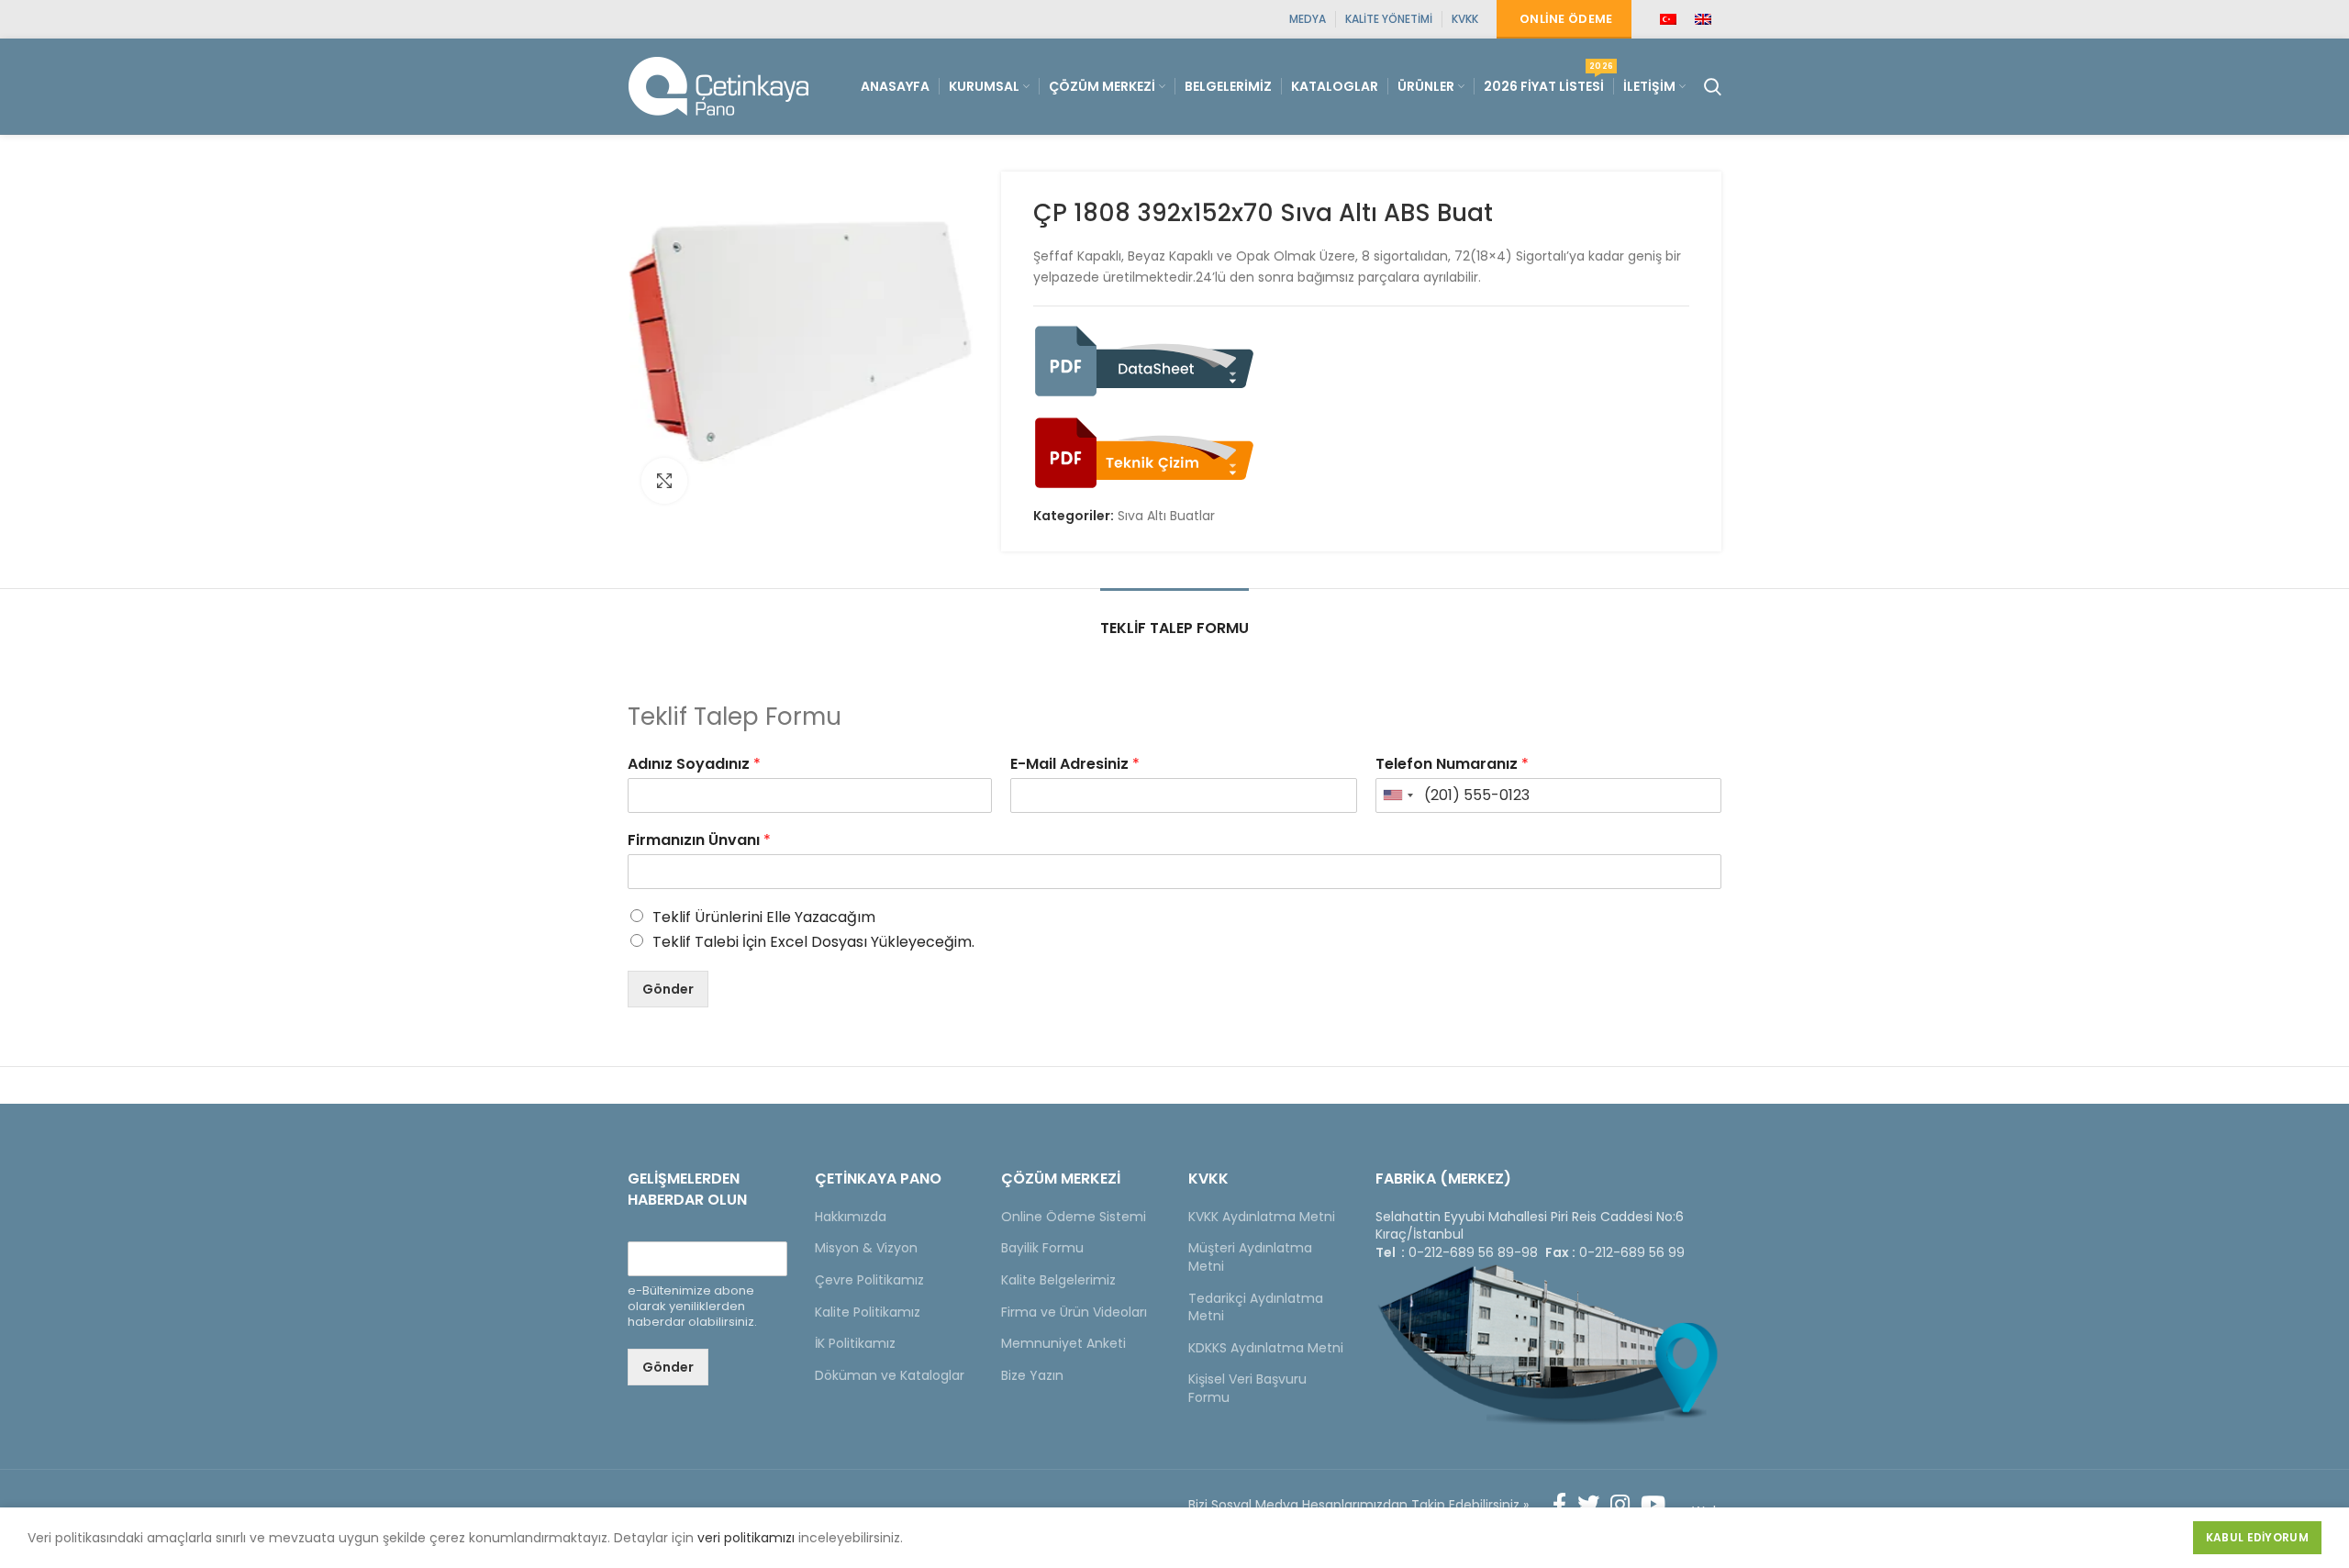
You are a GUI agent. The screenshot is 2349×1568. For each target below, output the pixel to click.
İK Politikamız (855, 1343)
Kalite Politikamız (868, 1312)
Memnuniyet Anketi (1063, 1343)
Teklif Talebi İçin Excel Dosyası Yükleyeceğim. (813, 942)
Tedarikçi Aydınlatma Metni (1256, 1307)
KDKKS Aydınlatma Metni (1266, 1348)
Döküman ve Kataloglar (890, 1375)
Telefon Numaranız (1452, 765)
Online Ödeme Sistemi (1074, 1217)
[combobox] (1397, 795)
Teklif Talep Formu (1174, 628)
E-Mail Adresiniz (1075, 765)
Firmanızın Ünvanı (699, 841)
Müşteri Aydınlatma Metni (1250, 1257)
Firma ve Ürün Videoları (1074, 1312)
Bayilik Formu (1042, 1248)
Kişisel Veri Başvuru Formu (1247, 1388)
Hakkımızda (851, 1217)
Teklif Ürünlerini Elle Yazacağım (764, 917)
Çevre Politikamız (869, 1280)
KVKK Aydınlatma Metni (1262, 1217)
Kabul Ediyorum (2257, 1537)
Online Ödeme (1566, 19)
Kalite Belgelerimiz (1058, 1280)
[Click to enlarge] (664, 481)
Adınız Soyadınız (694, 765)
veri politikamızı (746, 1538)
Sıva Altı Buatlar (1166, 516)
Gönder (668, 989)
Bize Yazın (1032, 1375)
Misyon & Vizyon (866, 1248)
